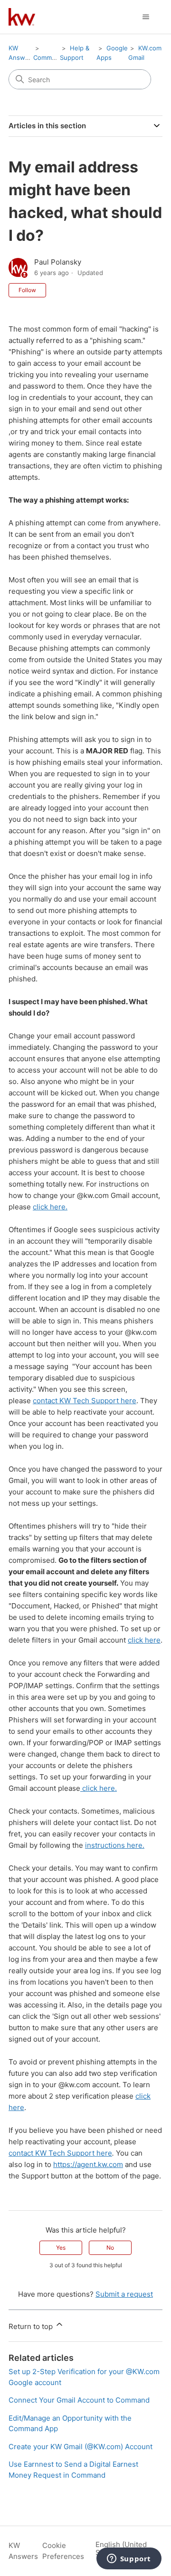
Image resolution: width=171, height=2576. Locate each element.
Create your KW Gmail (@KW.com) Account (81, 2447)
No (110, 2248)
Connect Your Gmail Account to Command (79, 2400)
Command (48, 57)
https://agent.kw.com (88, 2164)
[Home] (22, 17)
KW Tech (75, 1401)
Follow (27, 290)
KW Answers (23, 2551)
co (37, 1401)
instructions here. (115, 1845)
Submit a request (124, 2294)
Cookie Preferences (63, 2551)
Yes (61, 2248)
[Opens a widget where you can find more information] (129, 2559)
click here (144, 1640)
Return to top (32, 2326)
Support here (114, 1401)
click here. (50, 1207)
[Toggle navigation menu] (146, 17)
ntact (50, 1401)
